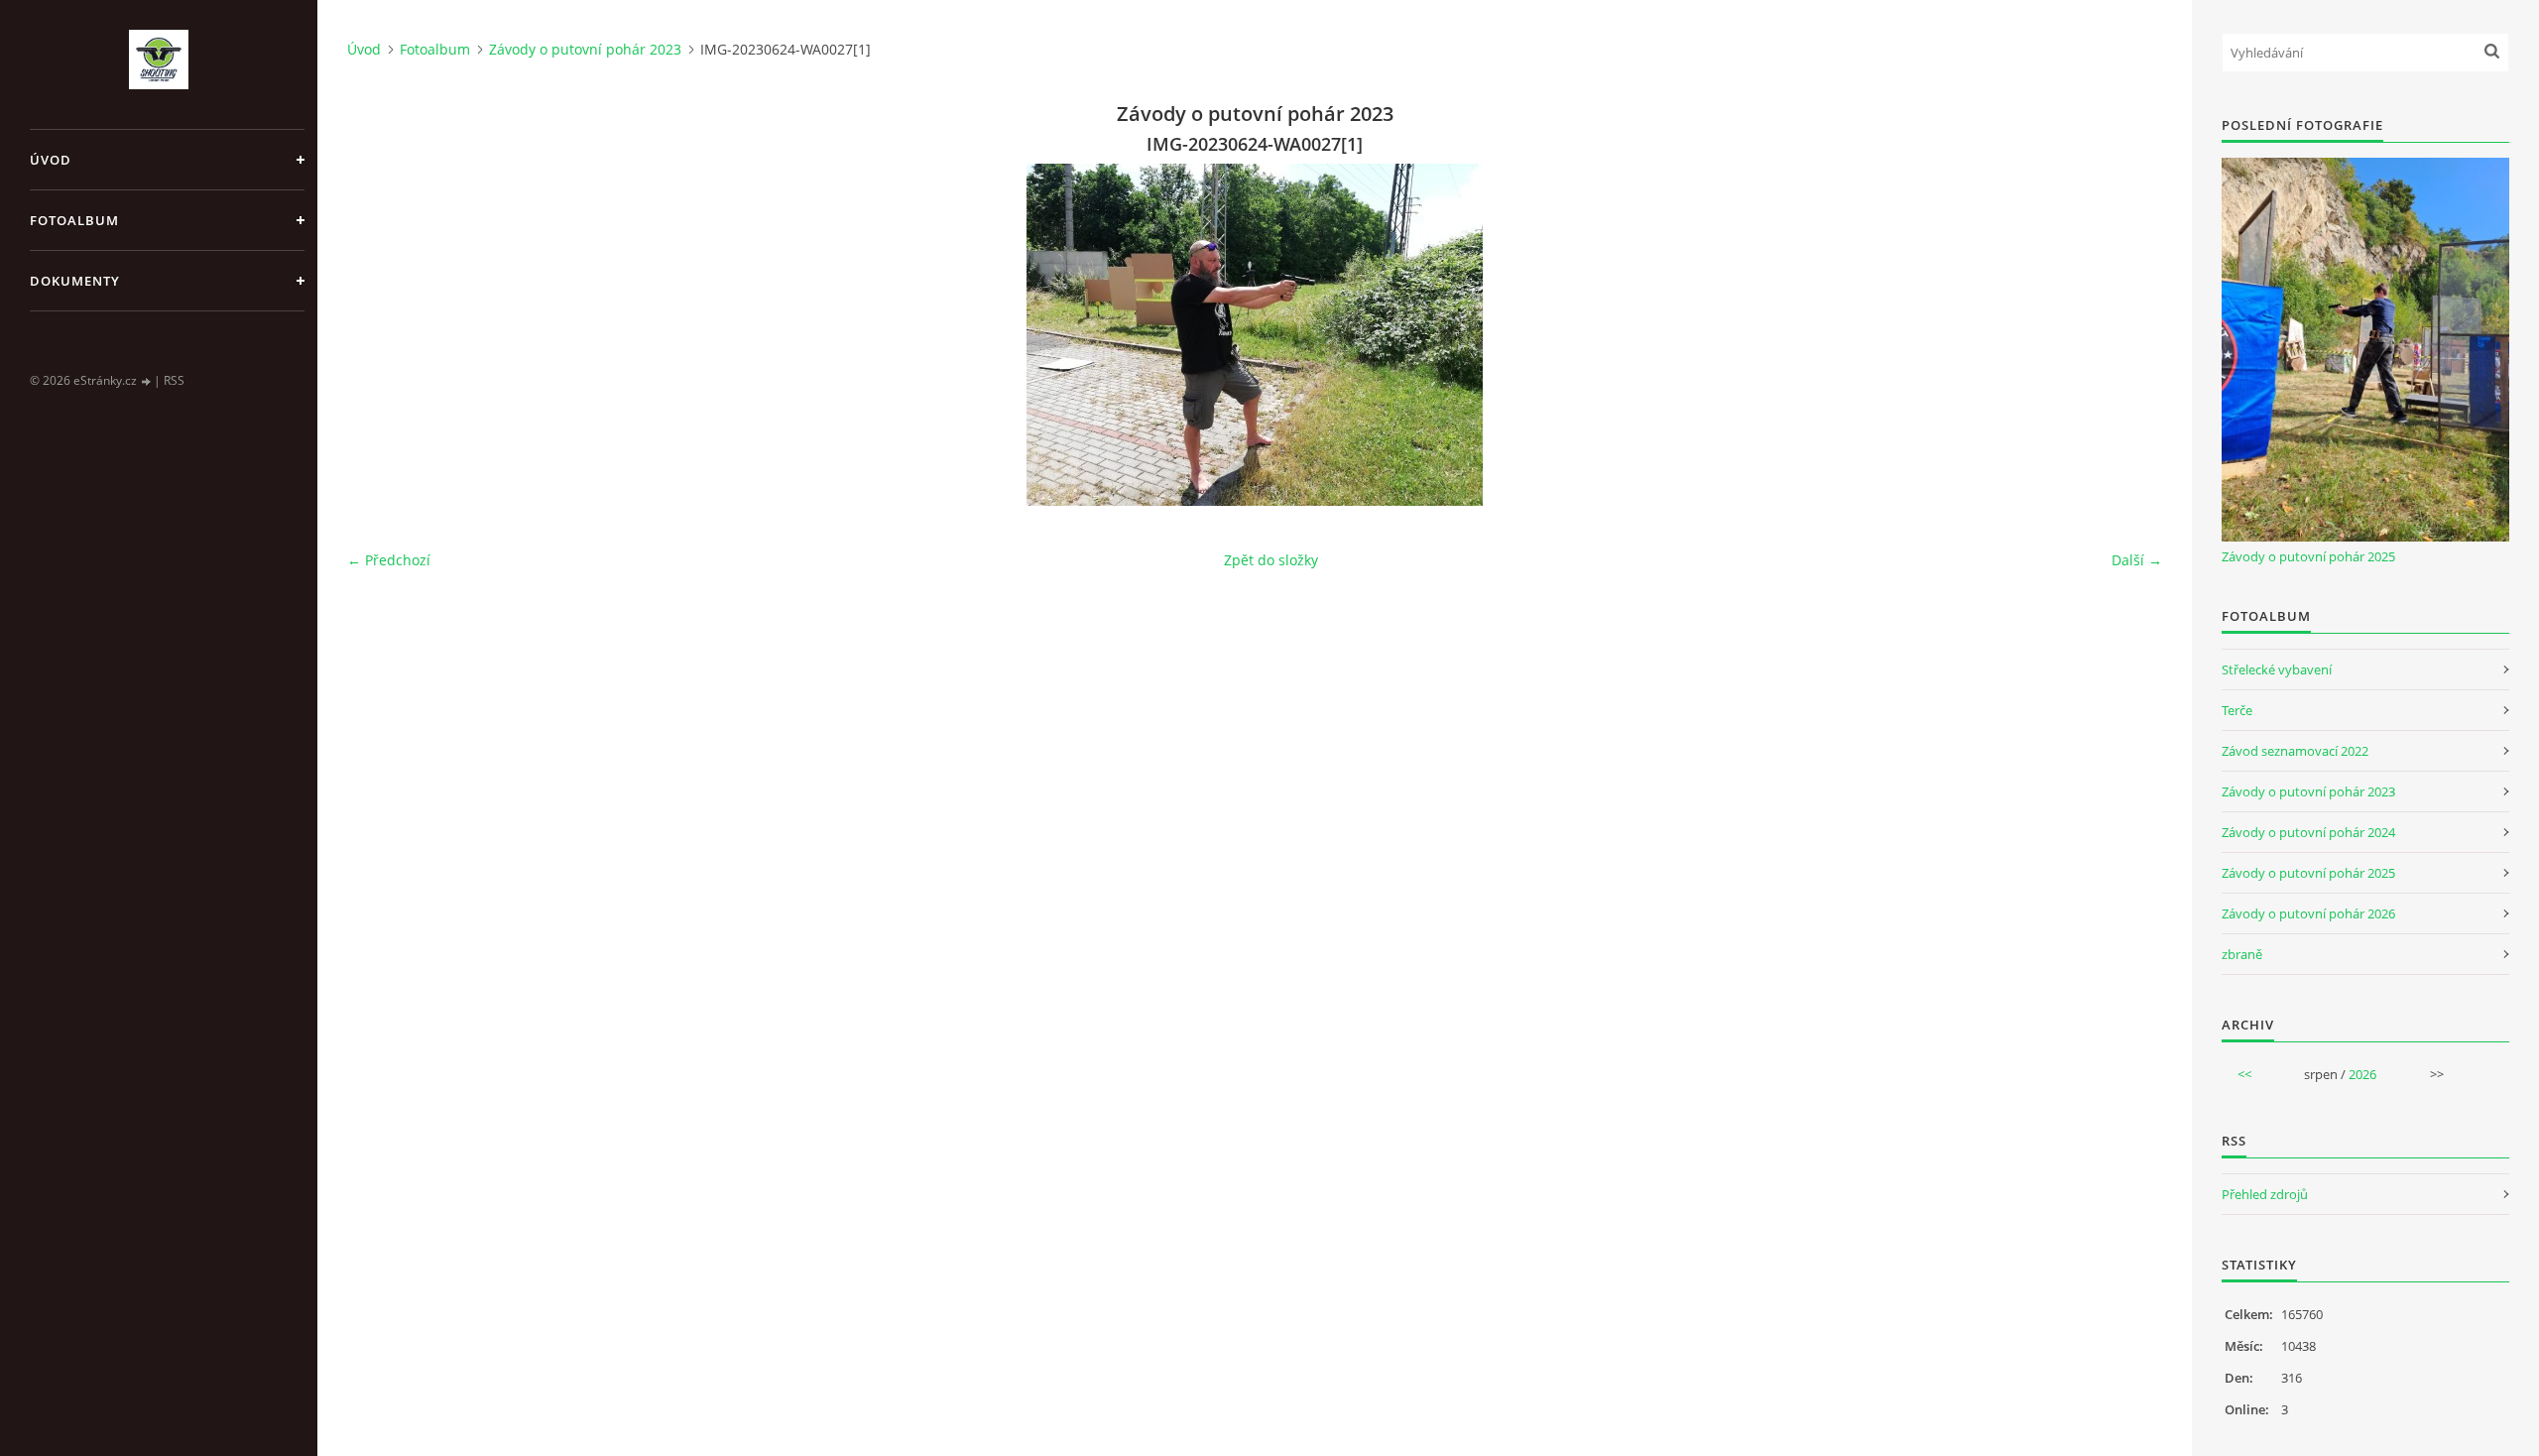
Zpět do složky (1271, 560)
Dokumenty (75, 281)
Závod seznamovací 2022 (2295, 751)
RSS (174, 380)
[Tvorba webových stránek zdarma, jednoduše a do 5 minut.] (147, 381)
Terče (2237, 710)
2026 (2362, 1074)
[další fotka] (2130, 335)
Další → (2137, 560)
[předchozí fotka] (379, 335)
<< (2244, 1074)
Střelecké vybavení (2277, 669)
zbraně (2242, 954)
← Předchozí (389, 560)
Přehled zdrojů (2265, 1194)
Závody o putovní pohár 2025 (2308, 556)
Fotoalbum (74, 220)
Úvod (51, 160)
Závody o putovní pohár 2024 (2308, 832)
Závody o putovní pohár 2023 (585, 49)
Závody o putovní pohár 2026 (2308, 913)
